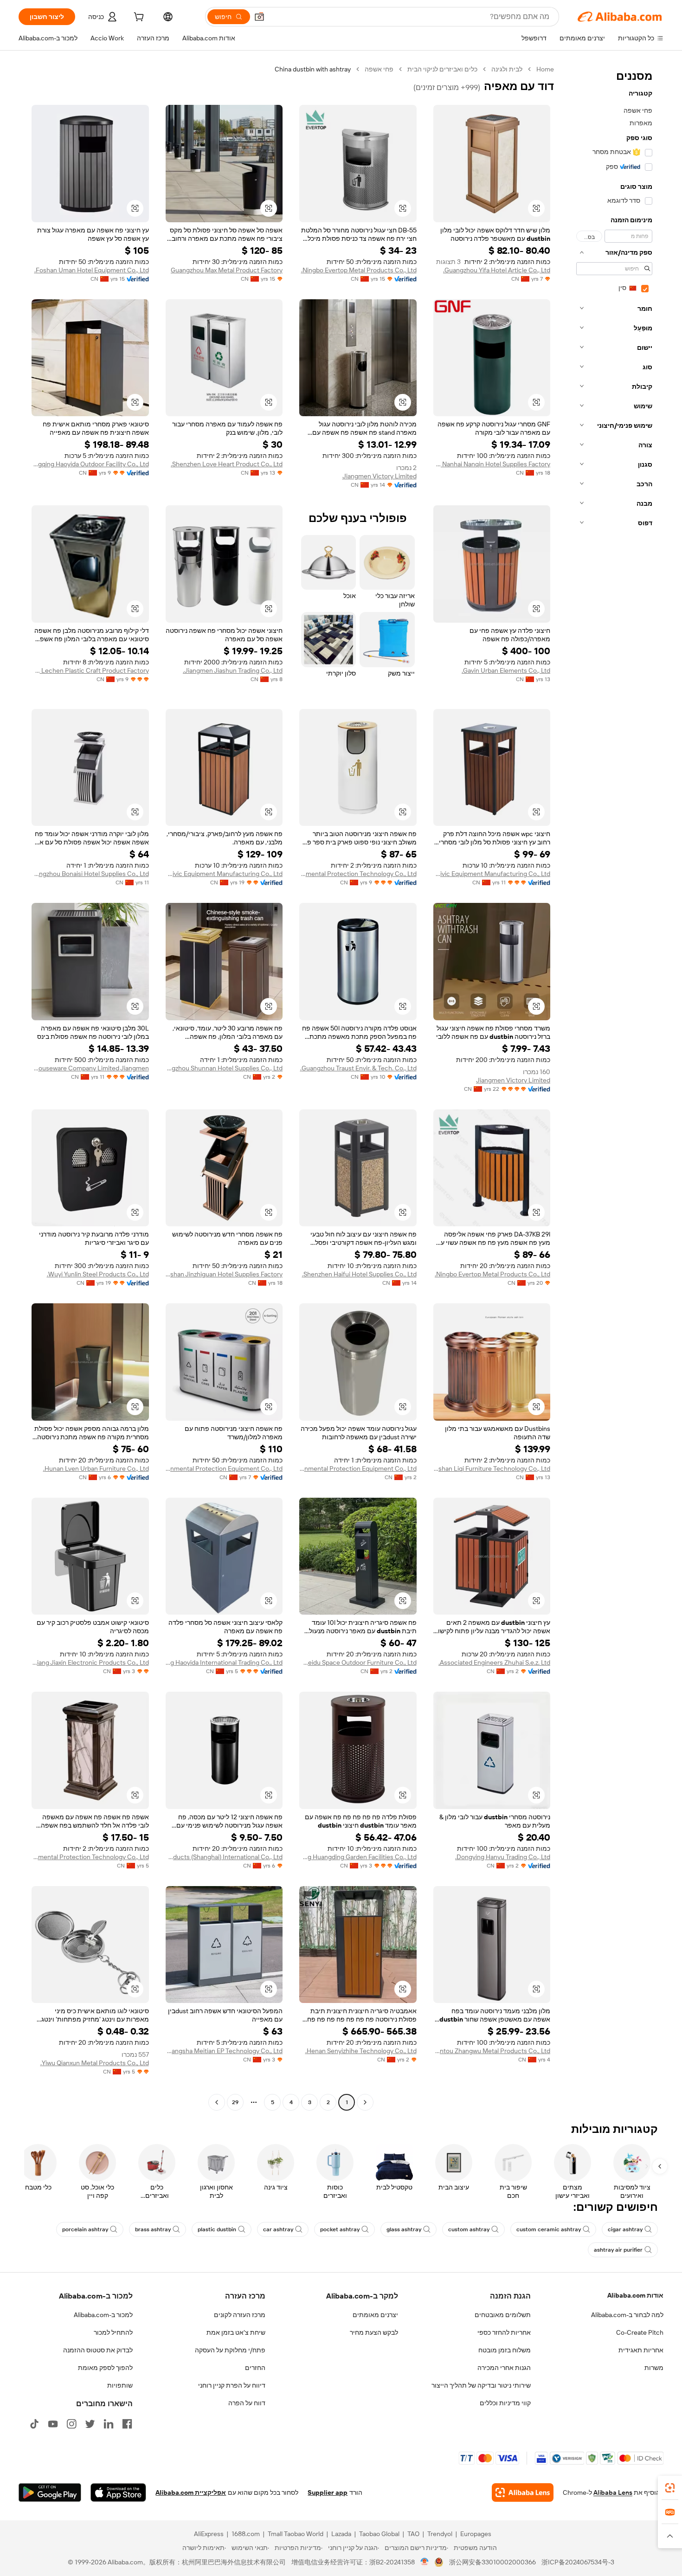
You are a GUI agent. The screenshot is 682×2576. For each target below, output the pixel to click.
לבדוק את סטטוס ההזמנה (98, 2350)
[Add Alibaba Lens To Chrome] (523, 2492)
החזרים (255, 2368)
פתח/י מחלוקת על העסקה (230, 2350)
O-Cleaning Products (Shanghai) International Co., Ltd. (224, 1857)
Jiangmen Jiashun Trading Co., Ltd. (233, 670)
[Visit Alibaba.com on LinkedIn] (109, 2424)
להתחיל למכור (113, 2332)
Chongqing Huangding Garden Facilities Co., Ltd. (358, 1857)
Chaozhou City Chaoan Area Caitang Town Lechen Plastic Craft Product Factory (90, 670)
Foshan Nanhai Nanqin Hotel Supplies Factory (492, 464)
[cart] (138, 18)
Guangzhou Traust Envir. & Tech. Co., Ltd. (358, 1068)
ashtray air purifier (618, 2250)
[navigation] (611, 1087)
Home (545, 69)
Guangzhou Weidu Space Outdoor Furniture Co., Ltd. (358, 1662)
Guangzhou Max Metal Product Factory (227, 270)
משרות (654, 2368)
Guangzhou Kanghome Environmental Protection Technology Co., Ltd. (358, 874)
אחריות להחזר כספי (504, 2332)
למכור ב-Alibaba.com (103, 2315)
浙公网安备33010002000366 (492, 2562)
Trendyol (440, 2534)
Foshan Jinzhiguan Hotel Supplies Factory (224, 1274)
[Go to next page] (217, 2102)
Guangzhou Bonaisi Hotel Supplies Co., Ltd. (90, 874)
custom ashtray (469, 2229)
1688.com (246, 2534)
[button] (259, 17)
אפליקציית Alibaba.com (191, 2492)
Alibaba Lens (613, 2492)
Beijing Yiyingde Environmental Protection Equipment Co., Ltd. (358, 1468)
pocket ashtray (340, 2229)
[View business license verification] (425, 2562)
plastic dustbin (217, 2229)
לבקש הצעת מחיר (374, 2332)
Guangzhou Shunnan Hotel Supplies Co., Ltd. (224, 1068)
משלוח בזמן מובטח (505, 2350)
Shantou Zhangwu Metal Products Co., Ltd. (492, 2051)
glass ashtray (404, 2229)
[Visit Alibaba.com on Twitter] (90, 2424)
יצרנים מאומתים (375, 2315)
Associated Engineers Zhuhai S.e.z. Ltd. (494, 1662)
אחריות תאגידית (641, 2350)
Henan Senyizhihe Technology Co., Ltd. (361, 2051)
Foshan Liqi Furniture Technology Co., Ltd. (492, 1468)
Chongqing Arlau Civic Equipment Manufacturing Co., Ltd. (492, 874)
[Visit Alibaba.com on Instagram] (71, 2424)
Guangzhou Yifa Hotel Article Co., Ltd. (497, 270)
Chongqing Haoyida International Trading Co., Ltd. (224, 1662)
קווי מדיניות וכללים (505, 2403)
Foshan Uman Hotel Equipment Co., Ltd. (92, 270)
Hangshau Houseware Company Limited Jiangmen (90, 1068)
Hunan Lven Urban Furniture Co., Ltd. (96, 1468)
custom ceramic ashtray (549, 2229)
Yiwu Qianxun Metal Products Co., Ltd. (95, 2063)
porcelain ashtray (85, 2229)
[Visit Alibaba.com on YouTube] (53, 2424)
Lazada (341, 2534)
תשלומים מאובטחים (503, 2315)
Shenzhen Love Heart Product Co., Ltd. (227, 464)
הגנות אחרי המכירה (504, 2368)
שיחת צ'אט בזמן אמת (236, 2332)
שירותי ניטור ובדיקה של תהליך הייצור (481, 2385)
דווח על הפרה (247, 2403)
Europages (476, 2534)
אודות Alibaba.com (635, 2295)
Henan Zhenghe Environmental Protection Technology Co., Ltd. (90, 1857)
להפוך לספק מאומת (105, 2368)
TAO (413, 2534)
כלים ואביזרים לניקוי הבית (442, 69)
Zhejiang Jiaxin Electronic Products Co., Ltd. (90, 1662)
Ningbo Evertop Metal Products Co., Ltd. (359, 270)
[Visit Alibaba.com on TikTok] (34, 2424)
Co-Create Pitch (640, 2332)
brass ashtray (153, 2229)
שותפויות (120, 2385)
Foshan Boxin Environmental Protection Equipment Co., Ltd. (224, 1468)
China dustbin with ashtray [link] (313, 69)
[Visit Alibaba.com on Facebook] (127, 2424)
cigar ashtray (625, 2229)
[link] (670, 2488)
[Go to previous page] (365, 2102)
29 (235, 2102)
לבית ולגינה (507, 69)
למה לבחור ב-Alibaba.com (627, 2315)
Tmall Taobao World (296, 2534)
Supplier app (328, 2492)
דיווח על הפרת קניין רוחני (232, 2385)
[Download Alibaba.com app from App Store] (118, 2492)
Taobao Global (379, 2534)
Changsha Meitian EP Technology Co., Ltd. (224, 2051)
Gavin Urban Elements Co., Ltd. (506, 670)
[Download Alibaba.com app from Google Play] (50, 2492)
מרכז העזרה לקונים (240, 2315)
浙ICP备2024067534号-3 (578, 2562)
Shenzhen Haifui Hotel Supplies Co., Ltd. (359, 1274)
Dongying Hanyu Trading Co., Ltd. (503, 1857)
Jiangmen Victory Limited (380, 476)
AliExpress (209, 2534)
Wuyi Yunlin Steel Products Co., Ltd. (98, 1274)
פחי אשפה (379, 69)
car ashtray (278, 2229)
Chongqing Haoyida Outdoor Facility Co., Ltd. (90, 464)
